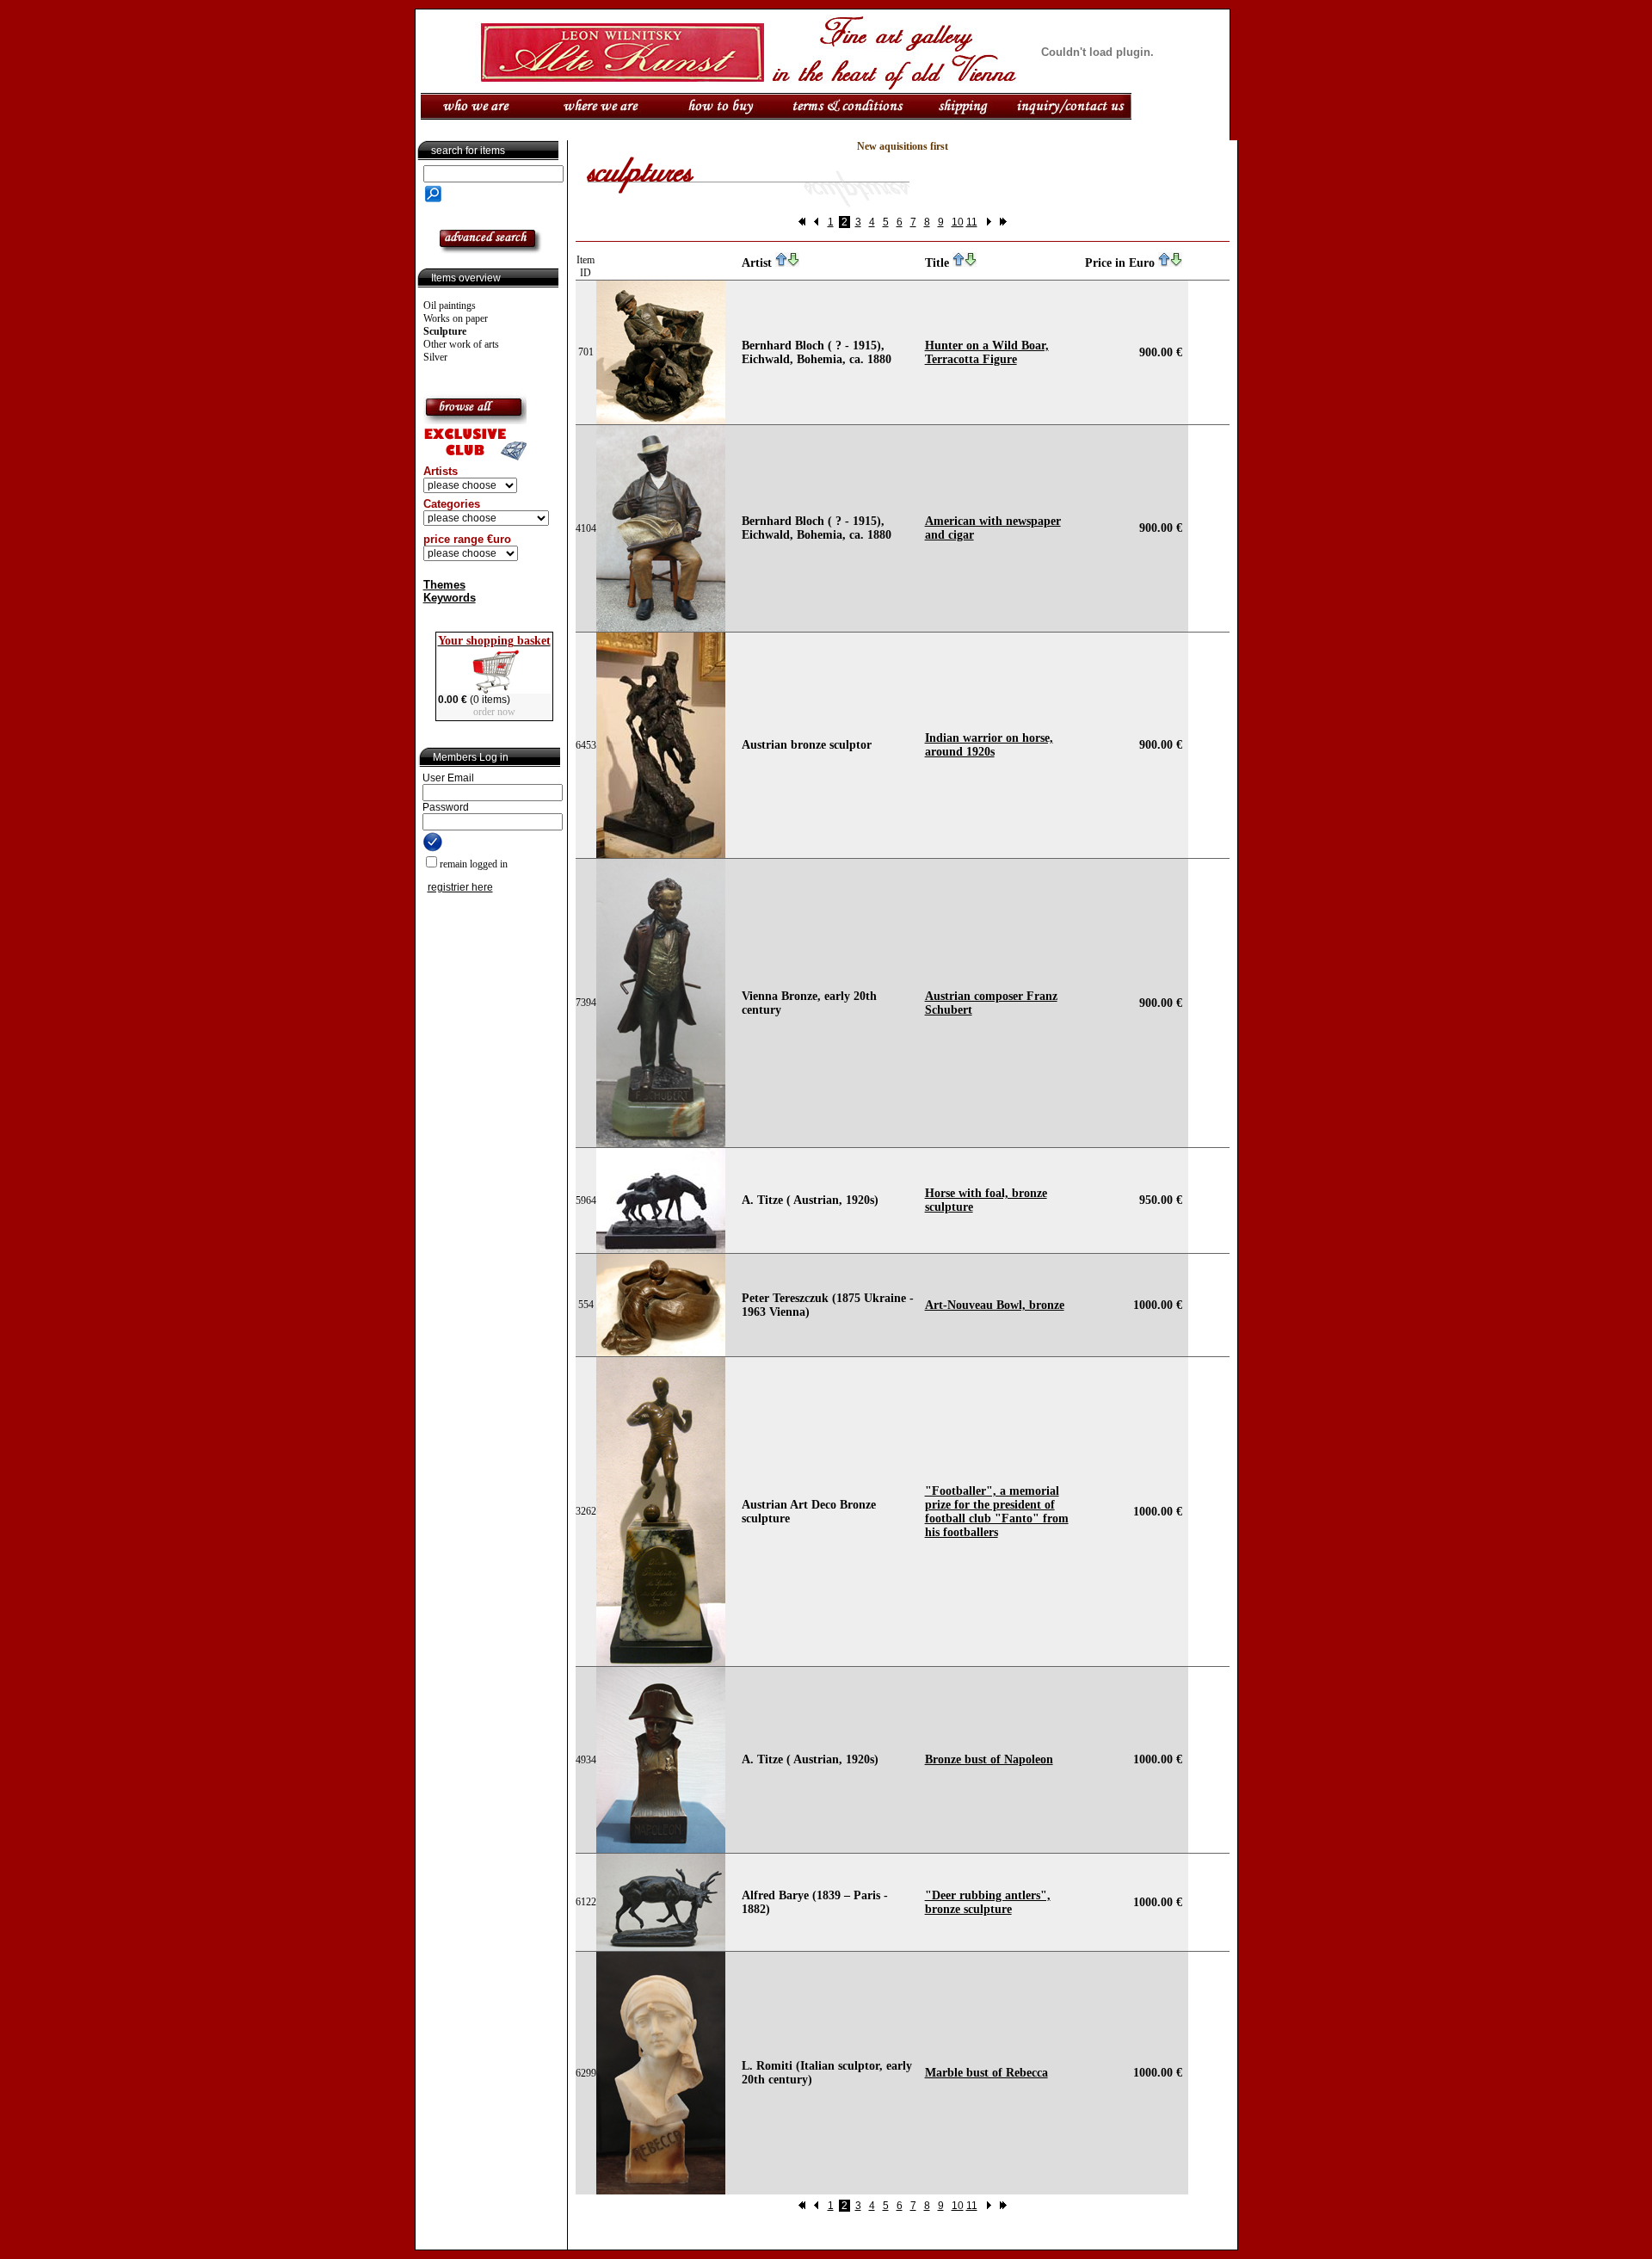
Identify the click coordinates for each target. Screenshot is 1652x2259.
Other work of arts (461, 344)
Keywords (450, 598)
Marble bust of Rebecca (986, 2073)
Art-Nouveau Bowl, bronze (995, 1305)
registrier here (460, 887)
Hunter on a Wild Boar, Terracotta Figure (987, 352)
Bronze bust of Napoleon (989, 1759)
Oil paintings (450, 306)
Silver (435, 357)
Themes (444, 585)
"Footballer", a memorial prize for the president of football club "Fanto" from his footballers (997, 1512)
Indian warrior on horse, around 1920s (989, 745)
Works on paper (456, 318)
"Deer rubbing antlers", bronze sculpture (988, 1902)
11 (972, 222)
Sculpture (445, 331)
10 (958, 222)
